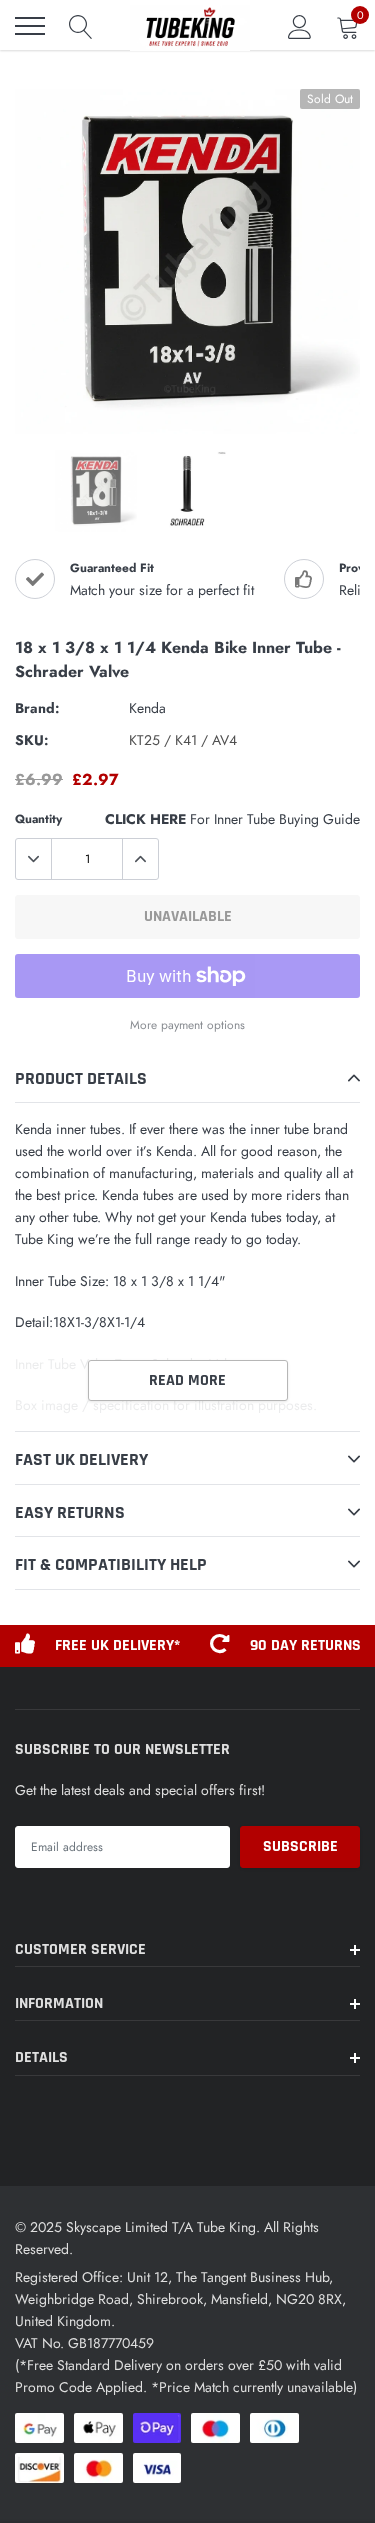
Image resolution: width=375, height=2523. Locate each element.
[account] (300, 26)
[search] (81, 26)
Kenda (147, 708)
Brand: (37, 708)
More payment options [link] (187, 1024)
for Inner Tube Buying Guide (232, 819)
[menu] (30, 26)
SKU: (32, 740)
